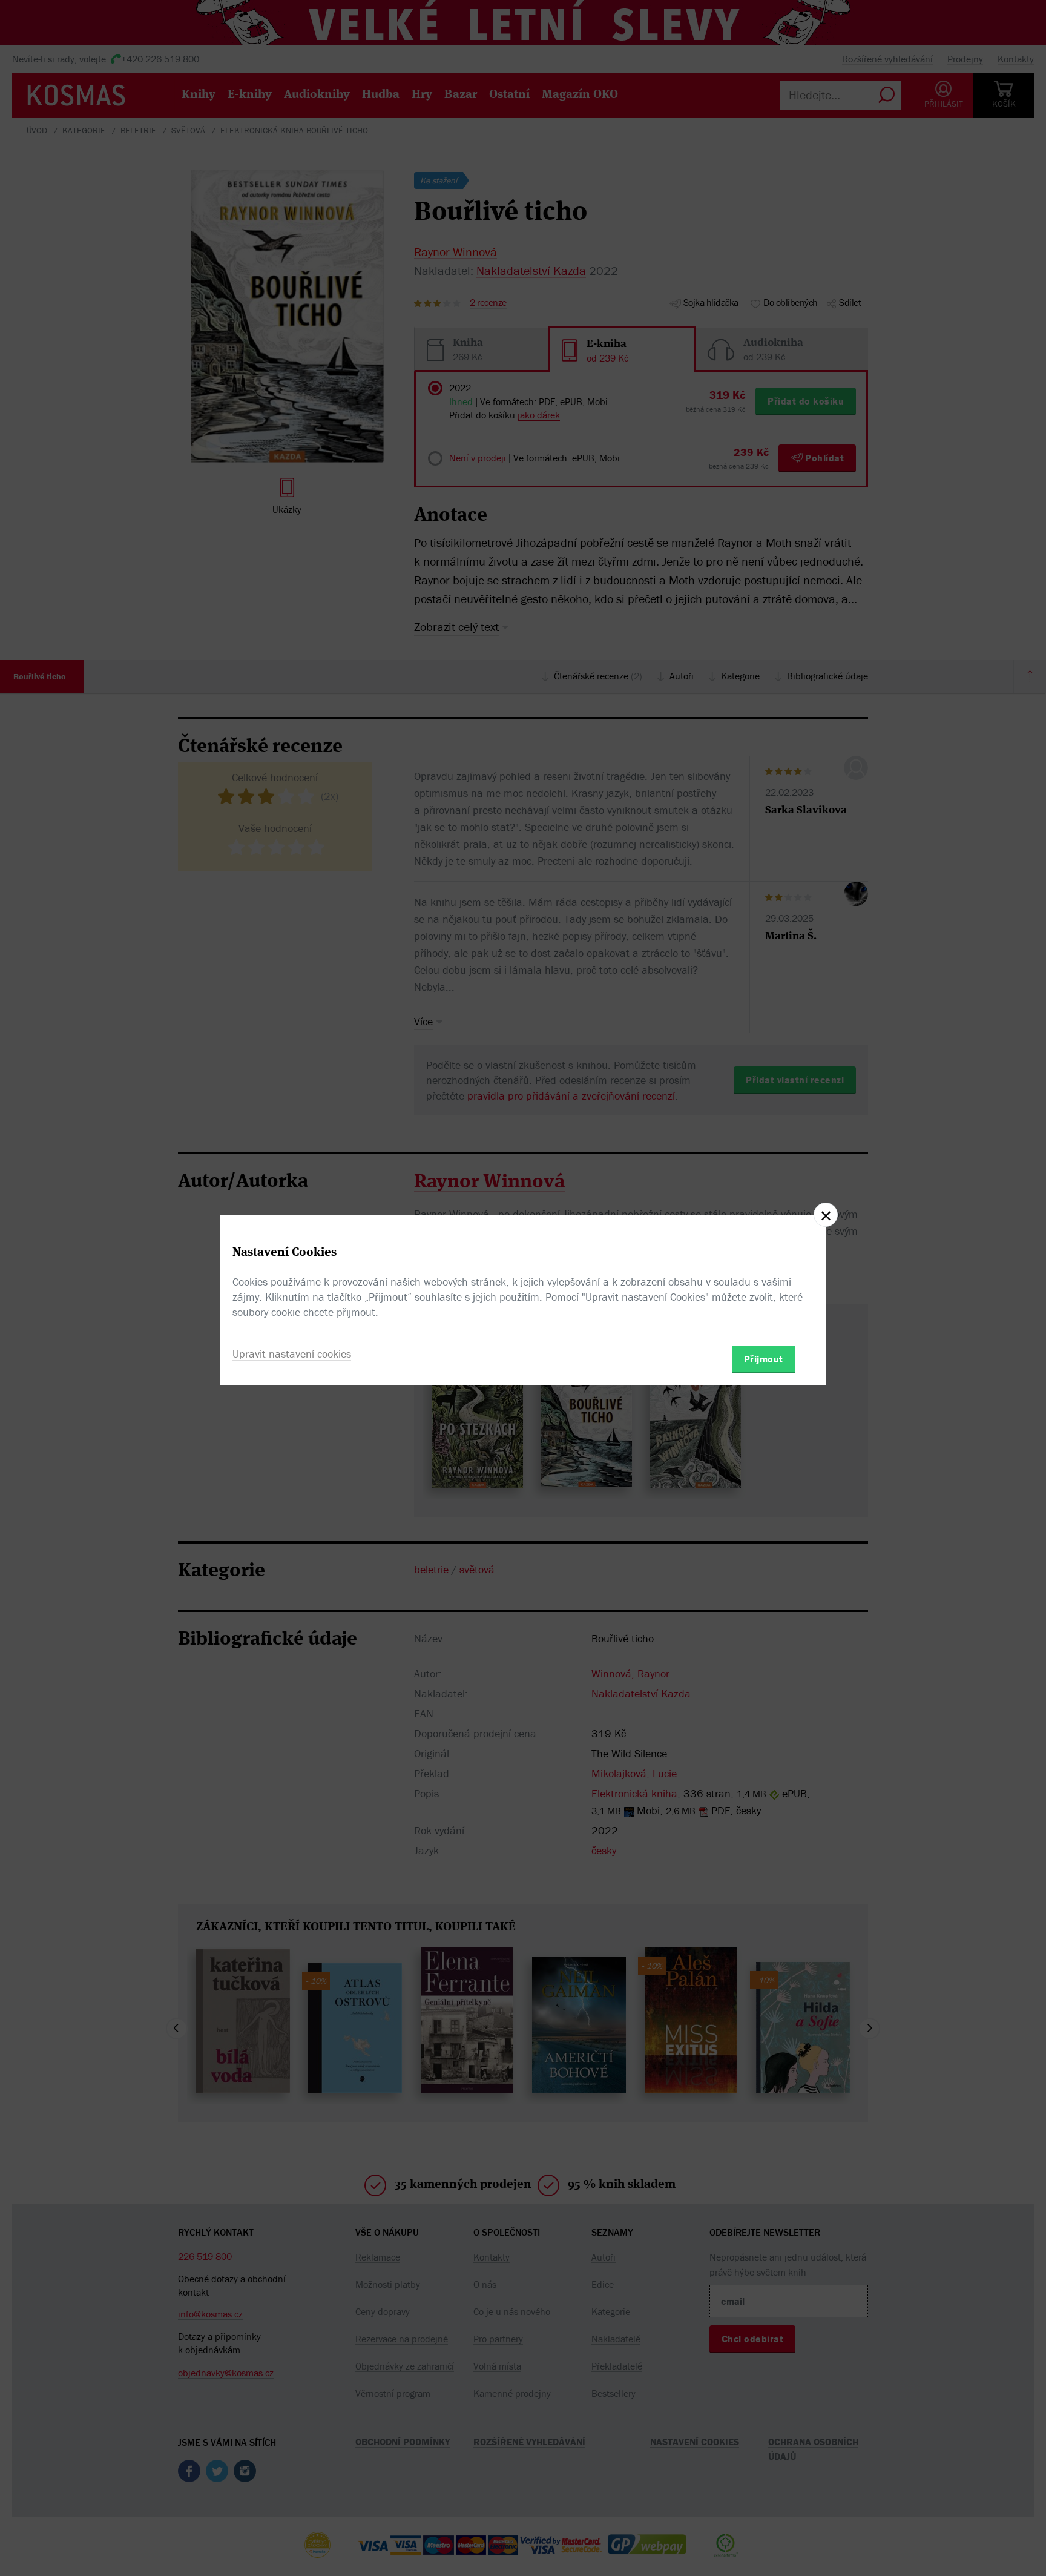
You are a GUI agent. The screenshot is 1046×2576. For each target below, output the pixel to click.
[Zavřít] (826, 1215)
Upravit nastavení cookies (292, 1354)
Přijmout (764, 1359)
